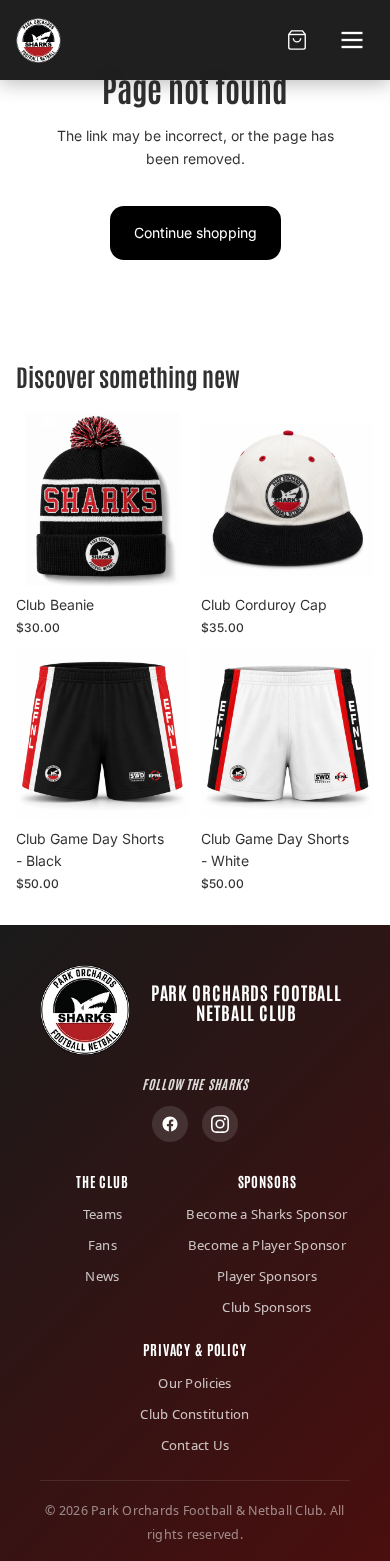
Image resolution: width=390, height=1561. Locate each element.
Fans (102, 1245)
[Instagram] (220, 1124)
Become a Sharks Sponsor (266, 1214)
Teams (102, 1214)
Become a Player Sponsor (267, 1245)
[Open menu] (352, 40)
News (102, 1276)
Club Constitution (194, 1414)
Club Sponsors (266, 1307)
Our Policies (194, 1383)
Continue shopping (195, 232)
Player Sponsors (267, 1276)
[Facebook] (170, 1124)
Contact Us (195, 1445)
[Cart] (296, 40)
